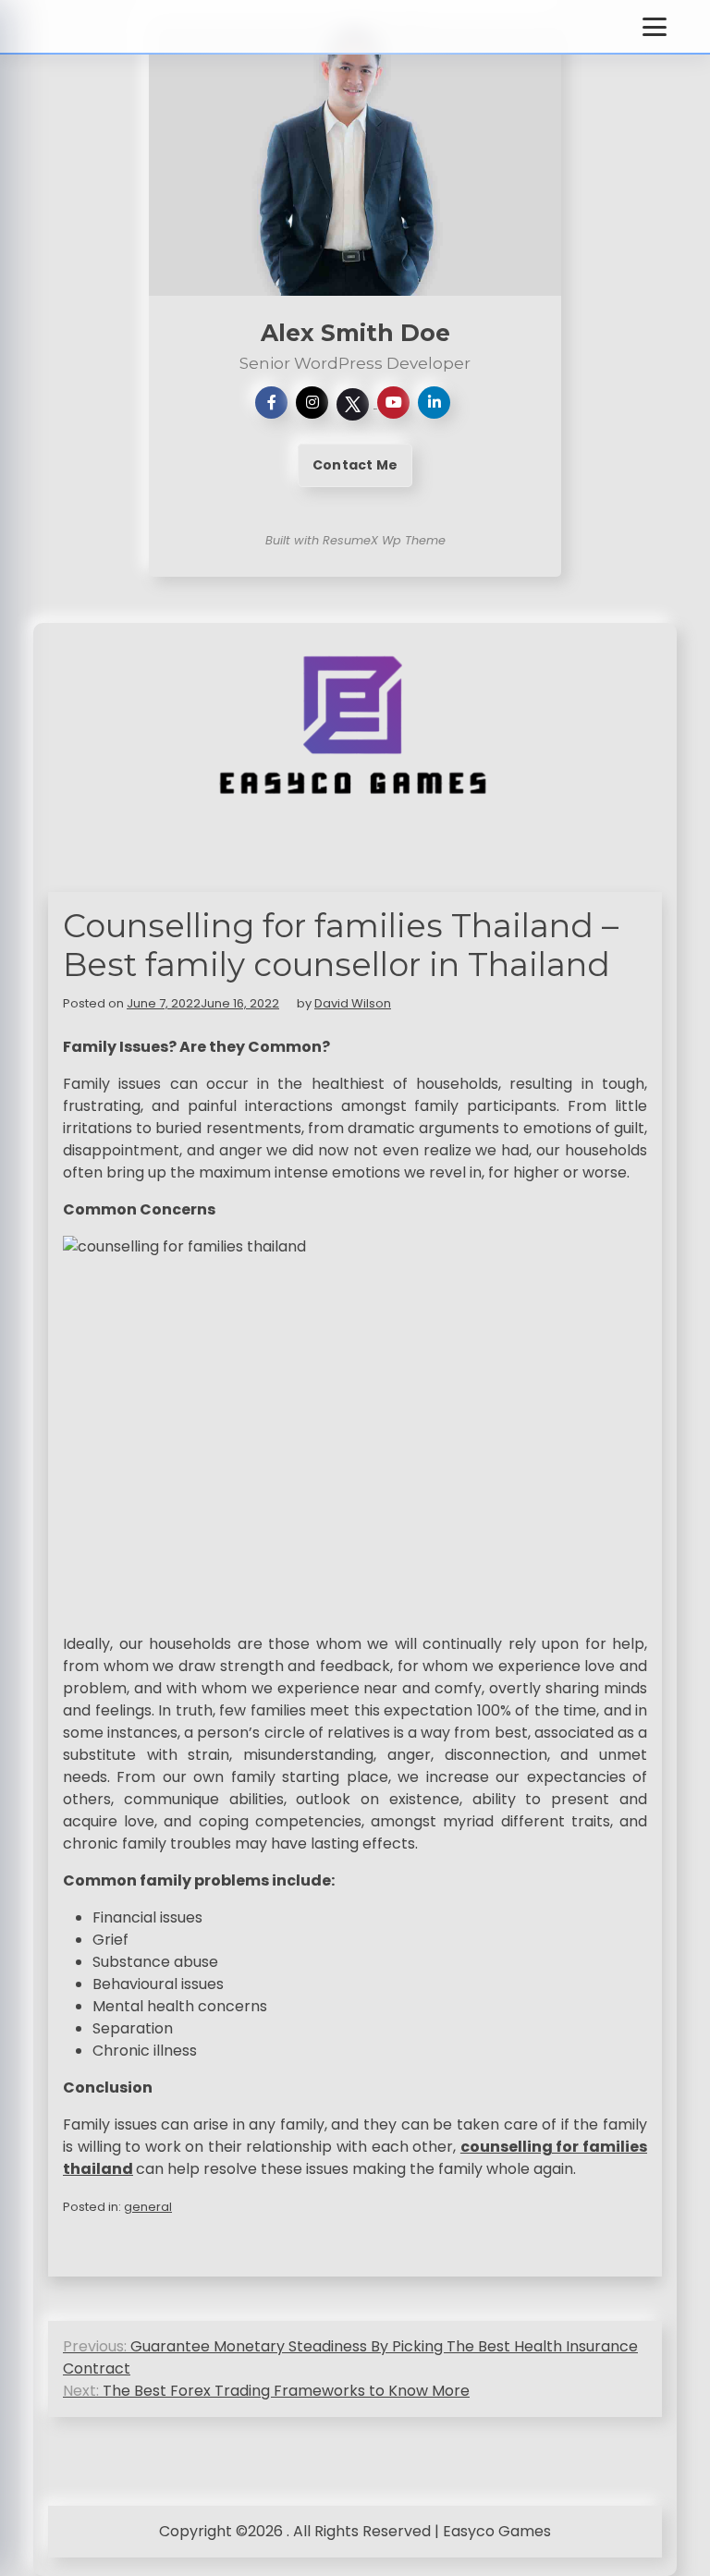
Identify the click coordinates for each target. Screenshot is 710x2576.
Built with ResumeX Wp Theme (355, 540)
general (148, 2207)
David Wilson (353, 1003)
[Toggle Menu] (655, 27)
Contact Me (355, 465)
